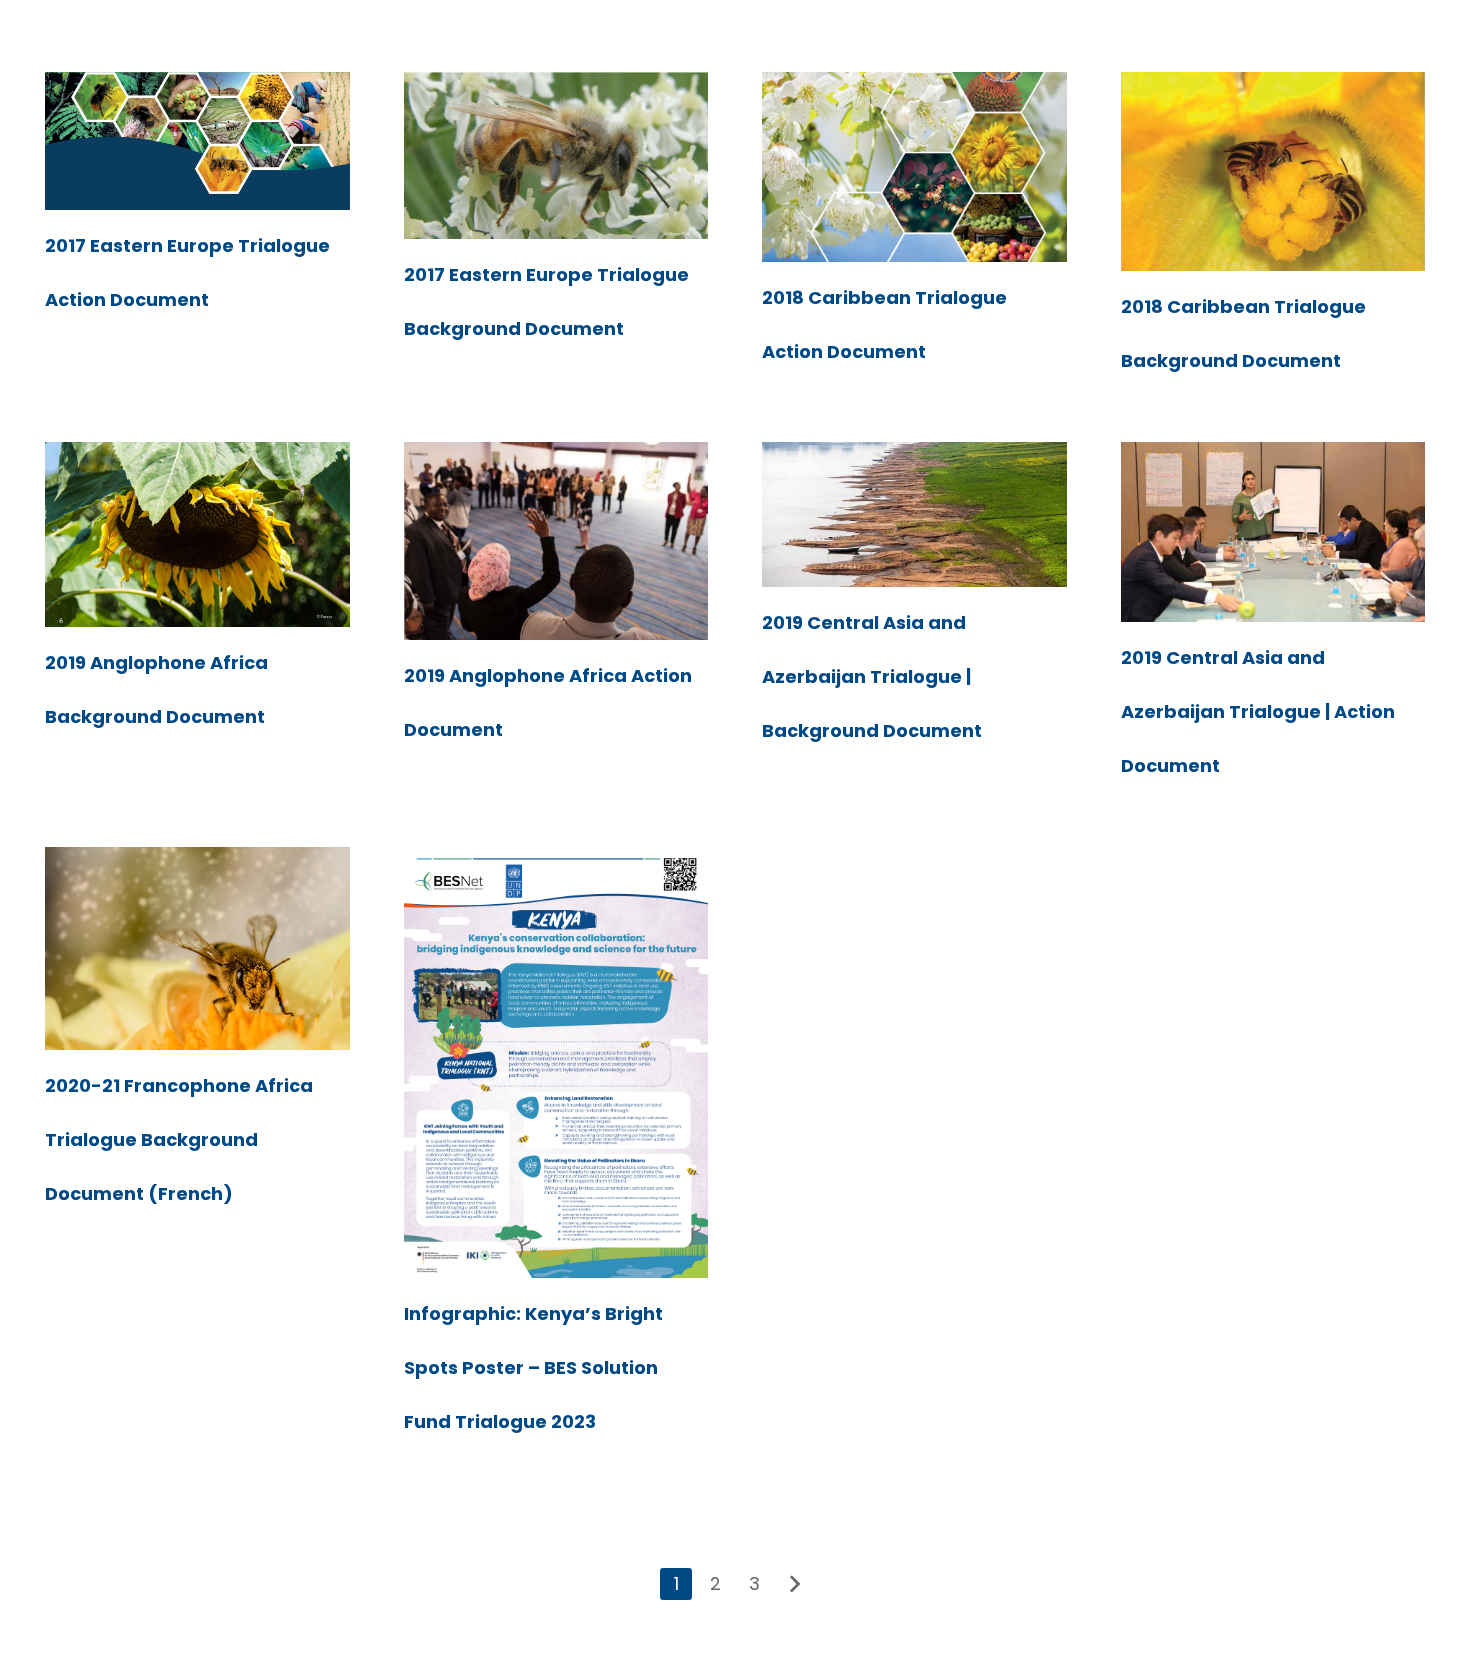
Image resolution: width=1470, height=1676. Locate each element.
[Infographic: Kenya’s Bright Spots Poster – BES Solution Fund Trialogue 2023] (556, 1062)
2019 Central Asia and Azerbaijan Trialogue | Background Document (872, 676)
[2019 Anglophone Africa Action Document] (556, 541)
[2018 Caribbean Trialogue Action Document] (914, 167)
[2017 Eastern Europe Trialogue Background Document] (556, 155)
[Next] (794, 1584)
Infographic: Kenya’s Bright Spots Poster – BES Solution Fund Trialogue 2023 (533, 1367)
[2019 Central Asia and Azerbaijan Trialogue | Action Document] (1273, 532)
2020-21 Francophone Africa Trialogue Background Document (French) (179, 1139)
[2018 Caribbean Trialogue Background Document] (1273, 171)
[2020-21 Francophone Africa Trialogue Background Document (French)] (197, 948)
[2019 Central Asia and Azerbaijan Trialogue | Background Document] (914, 514)
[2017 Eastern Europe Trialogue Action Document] (197, 141)
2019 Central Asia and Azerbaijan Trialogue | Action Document (1258, 711)
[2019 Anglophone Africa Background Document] (197, 534)
